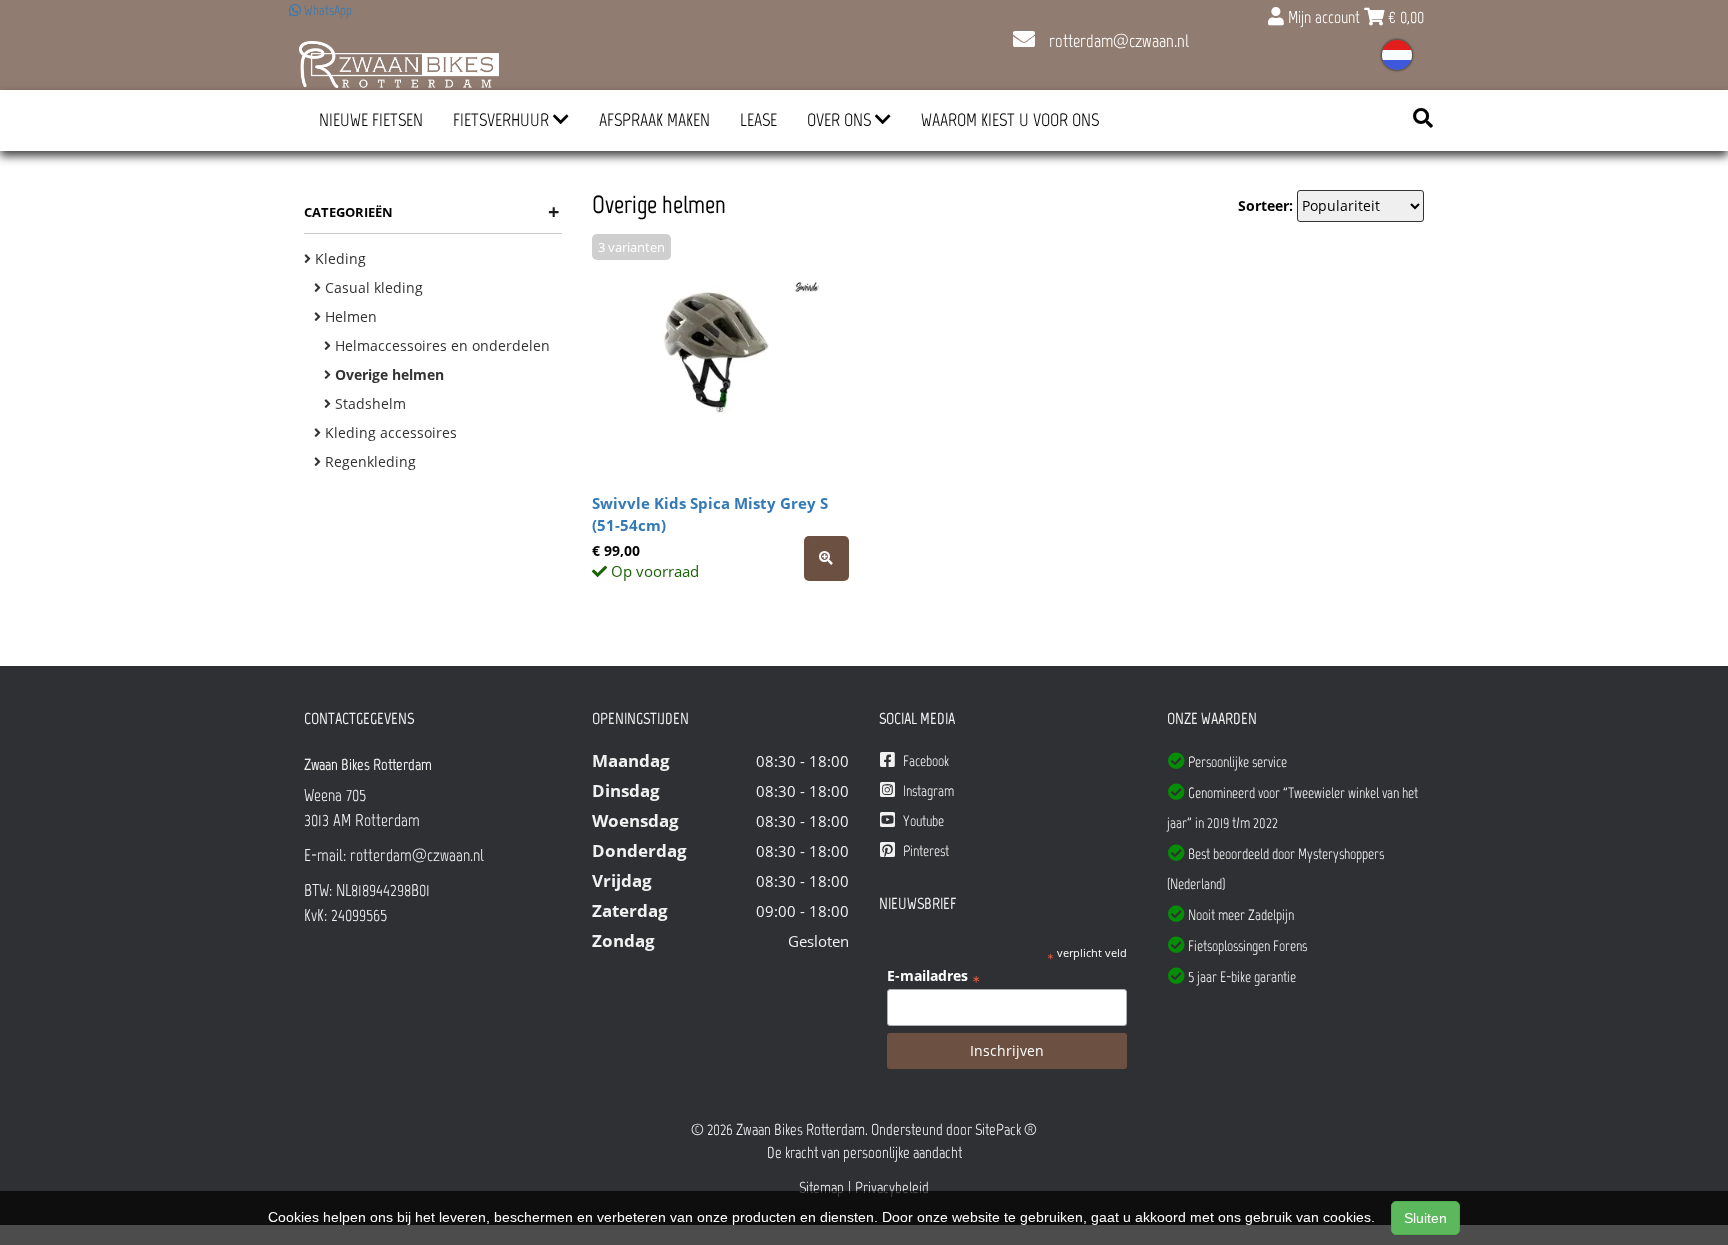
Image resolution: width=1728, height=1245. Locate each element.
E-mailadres (933, 976)
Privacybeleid (892, 1187)
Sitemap (821, 1187)
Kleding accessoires (389, 432)
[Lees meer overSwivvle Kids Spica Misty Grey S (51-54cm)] (826, 558)
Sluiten (1425, 1218)
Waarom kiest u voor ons (1010, 120)
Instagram (927, 791)
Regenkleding (368, 461)
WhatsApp (326, 10)
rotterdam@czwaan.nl (1117, 41)
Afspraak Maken (654, 120)
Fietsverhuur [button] (503, 120)
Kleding (338, 258)
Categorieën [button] (431, 211)
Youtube (922, 821)
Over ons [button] (841, 120)
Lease (758, 120)
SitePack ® (1006, 1129)
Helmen (349, 316)
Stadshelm (368, 403)
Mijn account (1324, 17)
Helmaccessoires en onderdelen (440, 345)
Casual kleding (372, 287)
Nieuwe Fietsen (371, 120)
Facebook (924, 761)
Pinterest (924, 851)
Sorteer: (1265, 205)
